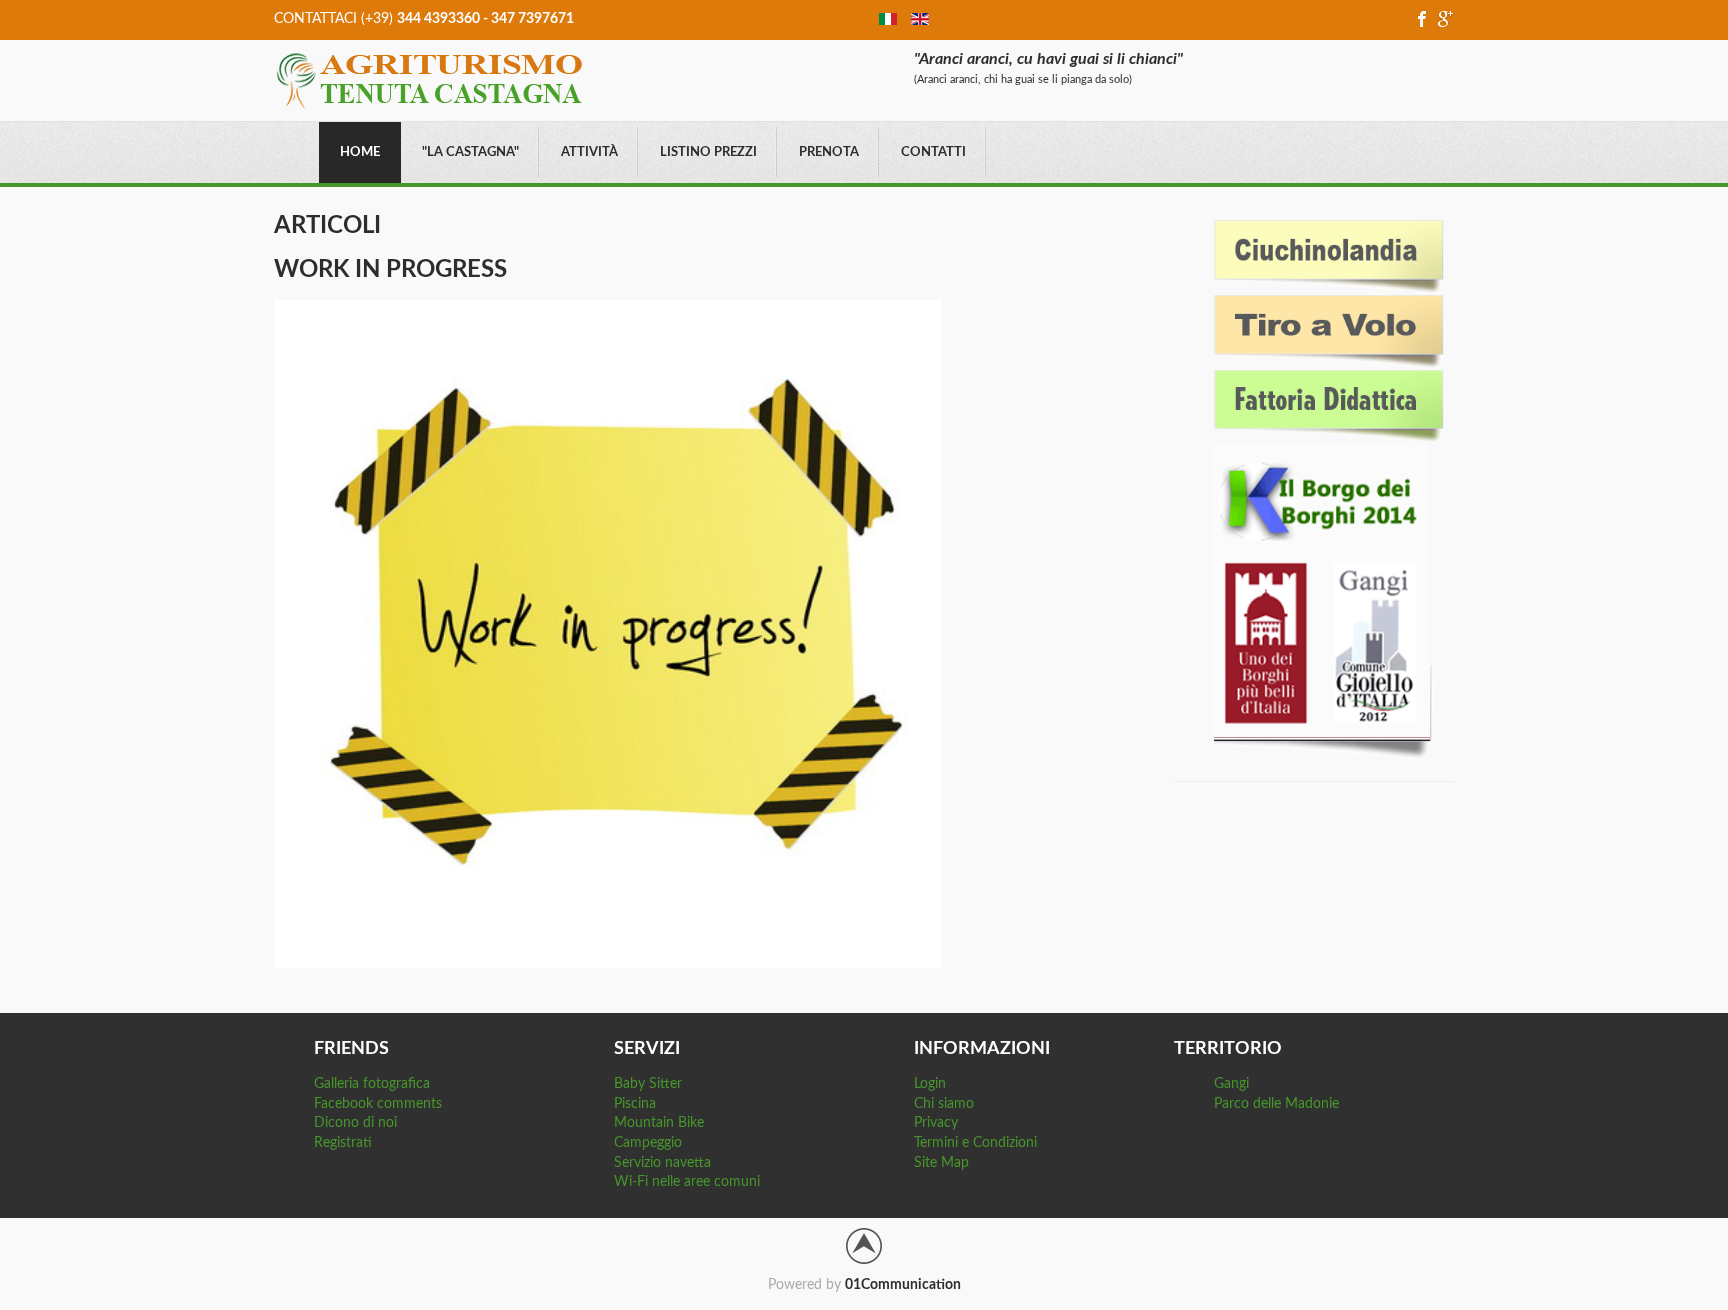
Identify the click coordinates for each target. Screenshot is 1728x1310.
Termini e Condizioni (975, 1143)
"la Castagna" (470, 152)
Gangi (1231, 1084)
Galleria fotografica (372, 1084)
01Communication (903, 1285)
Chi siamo (944, 1104)
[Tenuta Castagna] (430, 79)
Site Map (941, 1163)
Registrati (343, 1143)
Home (360, 152)
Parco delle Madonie (1276, 1104)
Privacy (936, 1123)
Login (930, 1084)
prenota (829, 152)
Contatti (933, 152)
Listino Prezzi (708, 152)
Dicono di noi (355, 1123)
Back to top (864, 1246)
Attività (589, 152)
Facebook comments (378, 1104)
